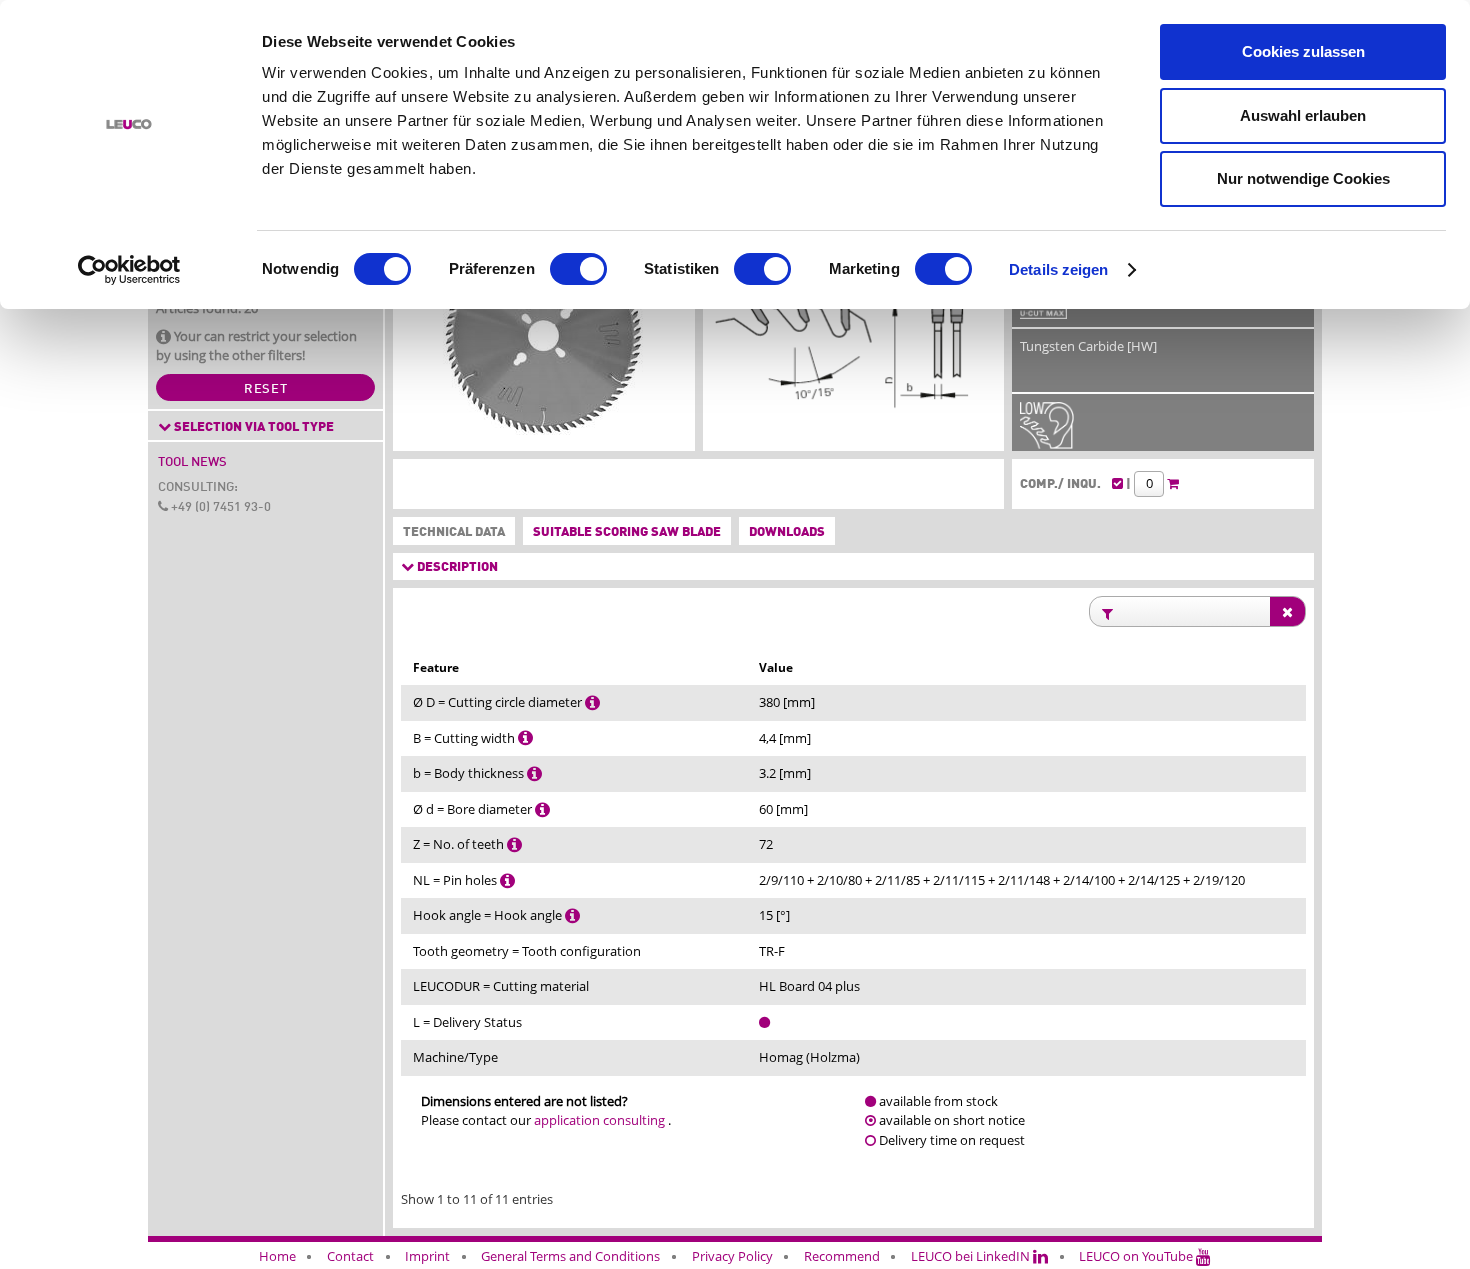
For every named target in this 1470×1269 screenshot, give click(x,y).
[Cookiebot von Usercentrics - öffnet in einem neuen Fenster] (129, 270)
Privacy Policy (732, 1256)
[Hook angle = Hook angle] (572, 915)
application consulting (599, 1120)
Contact (350, 1256)
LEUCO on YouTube (1137, 1256)
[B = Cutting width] (525, 738)
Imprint (427, 1256)
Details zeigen (1058, 269)
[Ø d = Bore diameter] (542, 809)
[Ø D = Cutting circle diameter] (592, 702)
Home (277, 1256)
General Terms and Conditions (570, 1256)
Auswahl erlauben (1303, 115)
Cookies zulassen (1303, 51)
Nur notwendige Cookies (1303, 178)
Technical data (450, 532)
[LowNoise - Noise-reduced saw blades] (1047, 439)
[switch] (578, 269)
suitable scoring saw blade (627, 532)
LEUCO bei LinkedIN (972, 1256)
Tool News (192, 462)
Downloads (787, 532)
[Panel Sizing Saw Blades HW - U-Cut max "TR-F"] (544, 339)
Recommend (842, 1256)
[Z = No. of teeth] (514, 844)
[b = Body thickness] (534, 773)
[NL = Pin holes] (507, 880)
